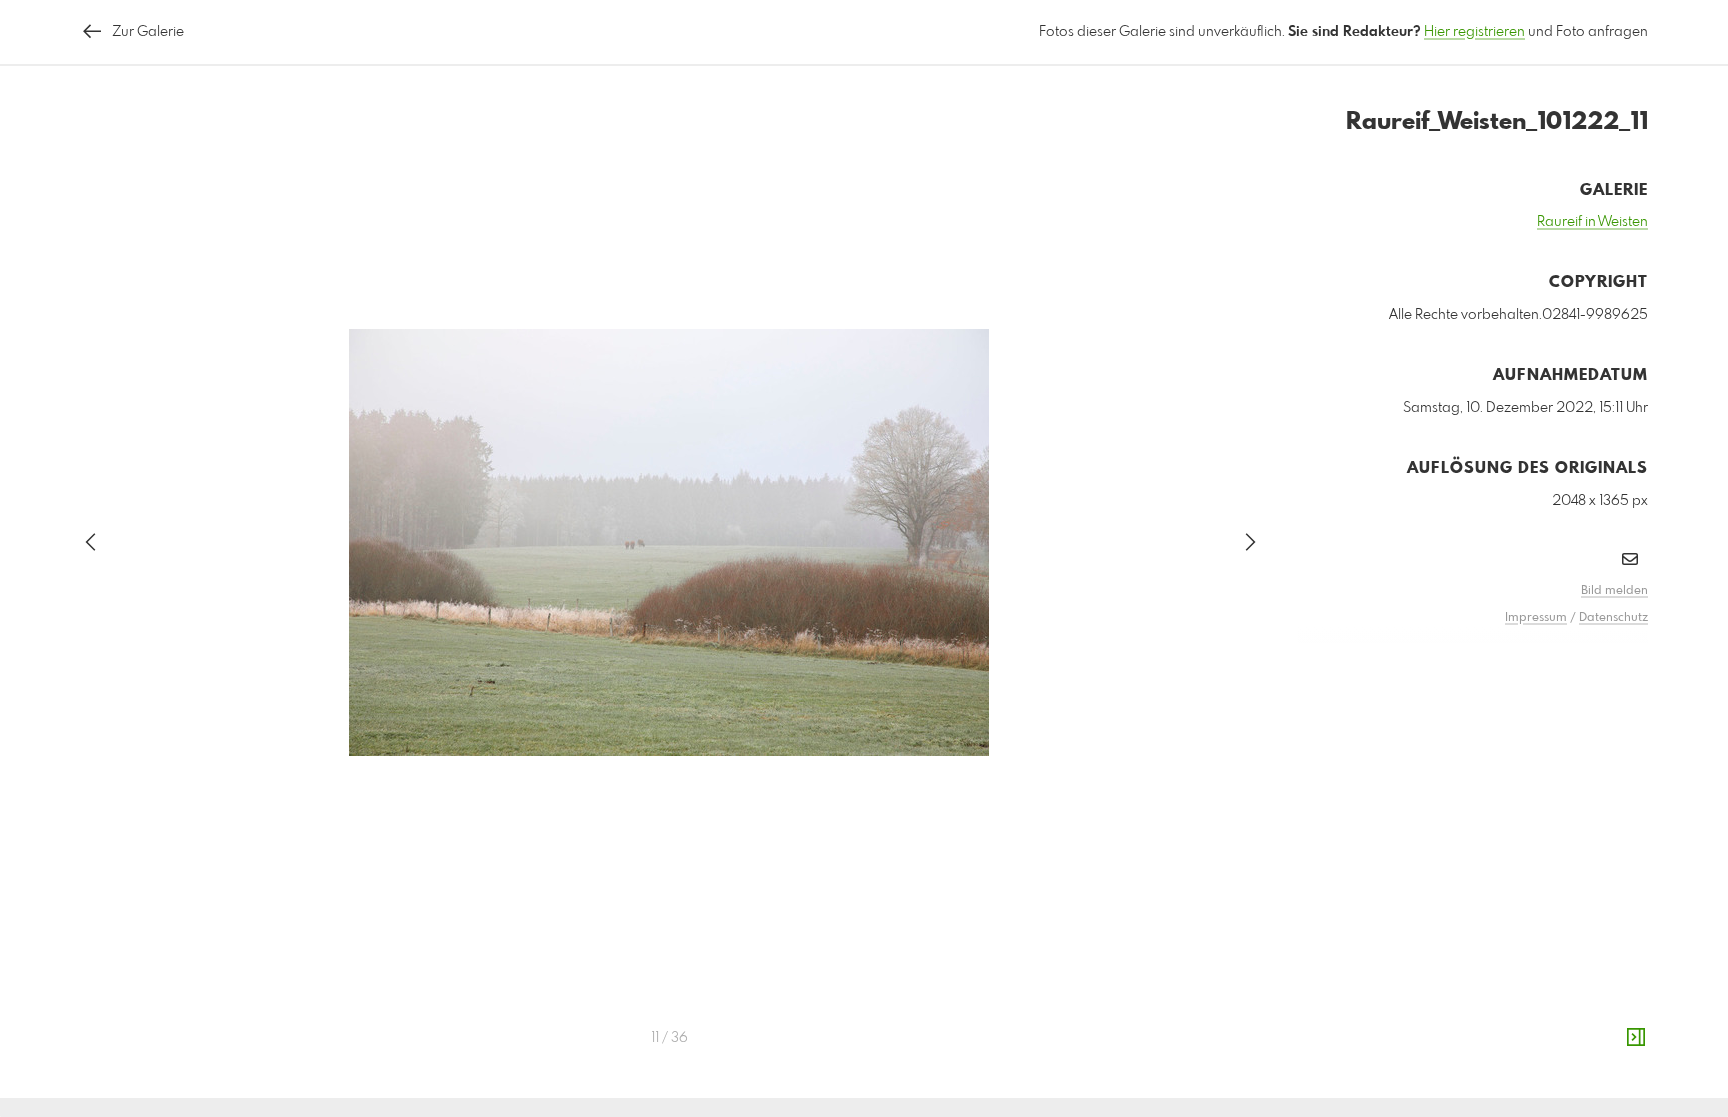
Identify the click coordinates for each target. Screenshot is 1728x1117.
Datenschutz (1613, 618)
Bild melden (1614, 591)
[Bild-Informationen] (1636, 1038)
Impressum (1536, 618)
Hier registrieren (1474, 32)
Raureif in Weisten (1592, 222)
